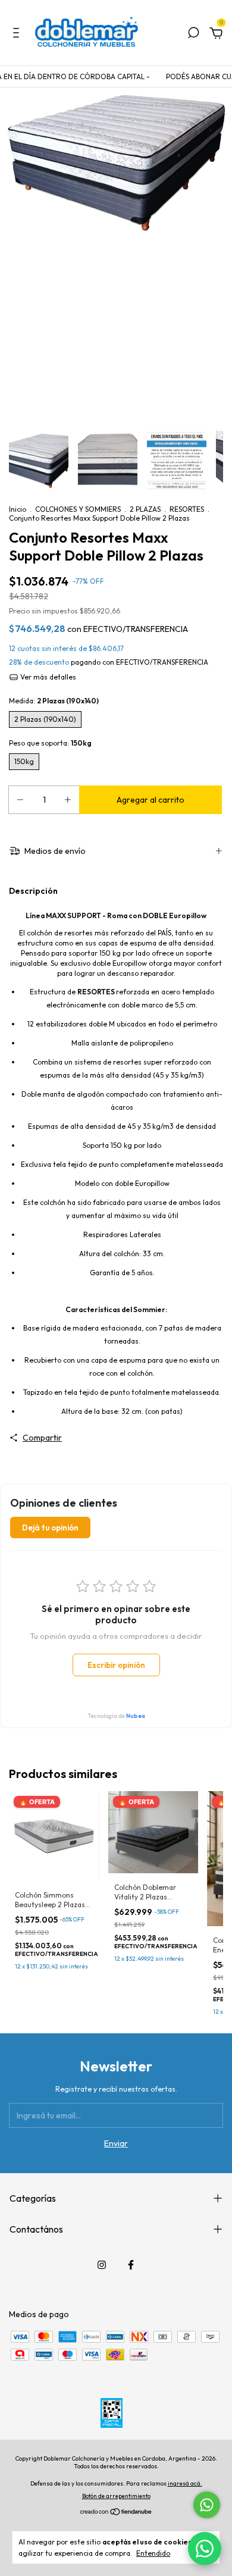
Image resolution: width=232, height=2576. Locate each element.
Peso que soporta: (50, 743)
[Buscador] (193, 35)
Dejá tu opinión (50, 1528)
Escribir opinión (116, 1665)
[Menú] (18, 35)
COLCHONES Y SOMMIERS (78, 509)
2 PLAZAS (145, 509)
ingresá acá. (185, 2483)
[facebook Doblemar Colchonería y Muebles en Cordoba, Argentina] (131, 2265)
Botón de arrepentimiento (116, 2496)
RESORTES (187, 509)
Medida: (54, 701)
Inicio (18, 509)
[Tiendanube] (116, 2513)
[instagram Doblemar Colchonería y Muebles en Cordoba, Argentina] (102, 2265)
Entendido (153, 2553)
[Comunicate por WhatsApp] (207, 2505)
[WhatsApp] (205, 2549)
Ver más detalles (47, 677)
